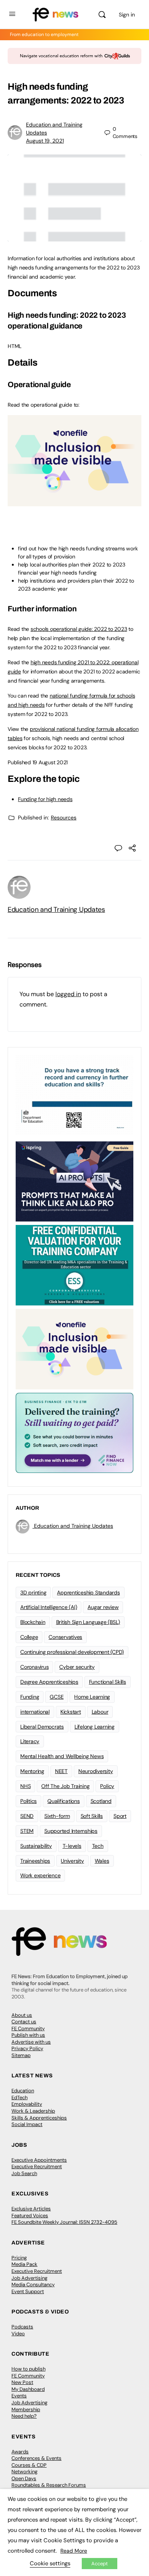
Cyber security (77, 1667)
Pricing (19, 2258)
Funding (30, 1697)
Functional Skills (108, 1682)
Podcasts (22, 2327)
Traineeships (35, 1861)
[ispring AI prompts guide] (74, 1181)
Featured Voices (30, 2216)
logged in (68, 994)
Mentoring (32, 1771)
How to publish (28, 2369)
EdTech (19, 2097)
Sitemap (21, 2055)
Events (19, 2396)
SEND (27, 1816)
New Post (22, 2382)
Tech (98, 1846)
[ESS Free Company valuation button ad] (74, 1265)
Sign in (127, 15)
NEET (61, 1771)
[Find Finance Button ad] (74, 1432)
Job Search (24, 2173)
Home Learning (92, 1697)
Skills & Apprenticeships (39, 2118)
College (29, 1637)
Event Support (28, 2291)
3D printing (33, 1593)
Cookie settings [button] (50, 2563)
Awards (20, 2452)
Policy (107, 1786)
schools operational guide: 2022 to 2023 (79, 629)
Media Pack (24, 2264)
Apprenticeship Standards (88, 1593)
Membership (26, 2409)
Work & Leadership (33, 2111)
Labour (100, 1712)
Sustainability (36, 1846)
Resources (64, 818)
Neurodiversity (96, 1771)
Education (23, 2091)
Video (18, 2334)
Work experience (40, 1875)
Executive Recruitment (37, 2166)
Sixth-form (57, 1816)
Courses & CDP (29, 2465)
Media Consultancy (33, 2285)
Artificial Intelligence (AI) (49, 1607)
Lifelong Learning (95, 1727)
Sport (120, 1816)
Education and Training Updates (56, 910)
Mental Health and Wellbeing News (62, 1756)
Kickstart (71, 1712)
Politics (28, 1801)
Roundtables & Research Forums (49, 2485)
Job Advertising (29, 2278)
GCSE (57, 1697)
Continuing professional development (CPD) (72, 1652)
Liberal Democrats (42, 1727)
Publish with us (28, 2035)
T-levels (72, 1846)
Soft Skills (92, 1816)
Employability (27, 2104)
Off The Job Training (65, 1786)
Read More (74, 2551)
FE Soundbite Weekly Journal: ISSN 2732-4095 (64, 2222)
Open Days (24, 2478)
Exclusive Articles (31, 2209)
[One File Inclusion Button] (74, 502)
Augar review (103, 1607)
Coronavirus (34, 1667)
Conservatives (65, 1637)
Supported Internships (71, 1831)
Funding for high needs (45, 799)
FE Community (28, 2028)
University (72, 1861)
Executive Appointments (39, 2160)
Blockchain (33, 1622)
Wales (102, 1861)
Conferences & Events (36, 2458)
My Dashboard (28, 2389)
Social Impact (27, 2124)
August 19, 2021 (45, 141)
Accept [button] (100, 2564)
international (35, 1712)
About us (22, 2015)
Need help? (24, 2416)
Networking (24, 2472)
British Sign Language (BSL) (88, 1622)
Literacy (30, 1741)
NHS (25, 1786)
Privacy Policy (27, 2048)
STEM (27, 1831)
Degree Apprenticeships (49, 1682)
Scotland (101, 1801)
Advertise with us (31, 2042)
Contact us (24, 2022)
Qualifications (64, 1801)
